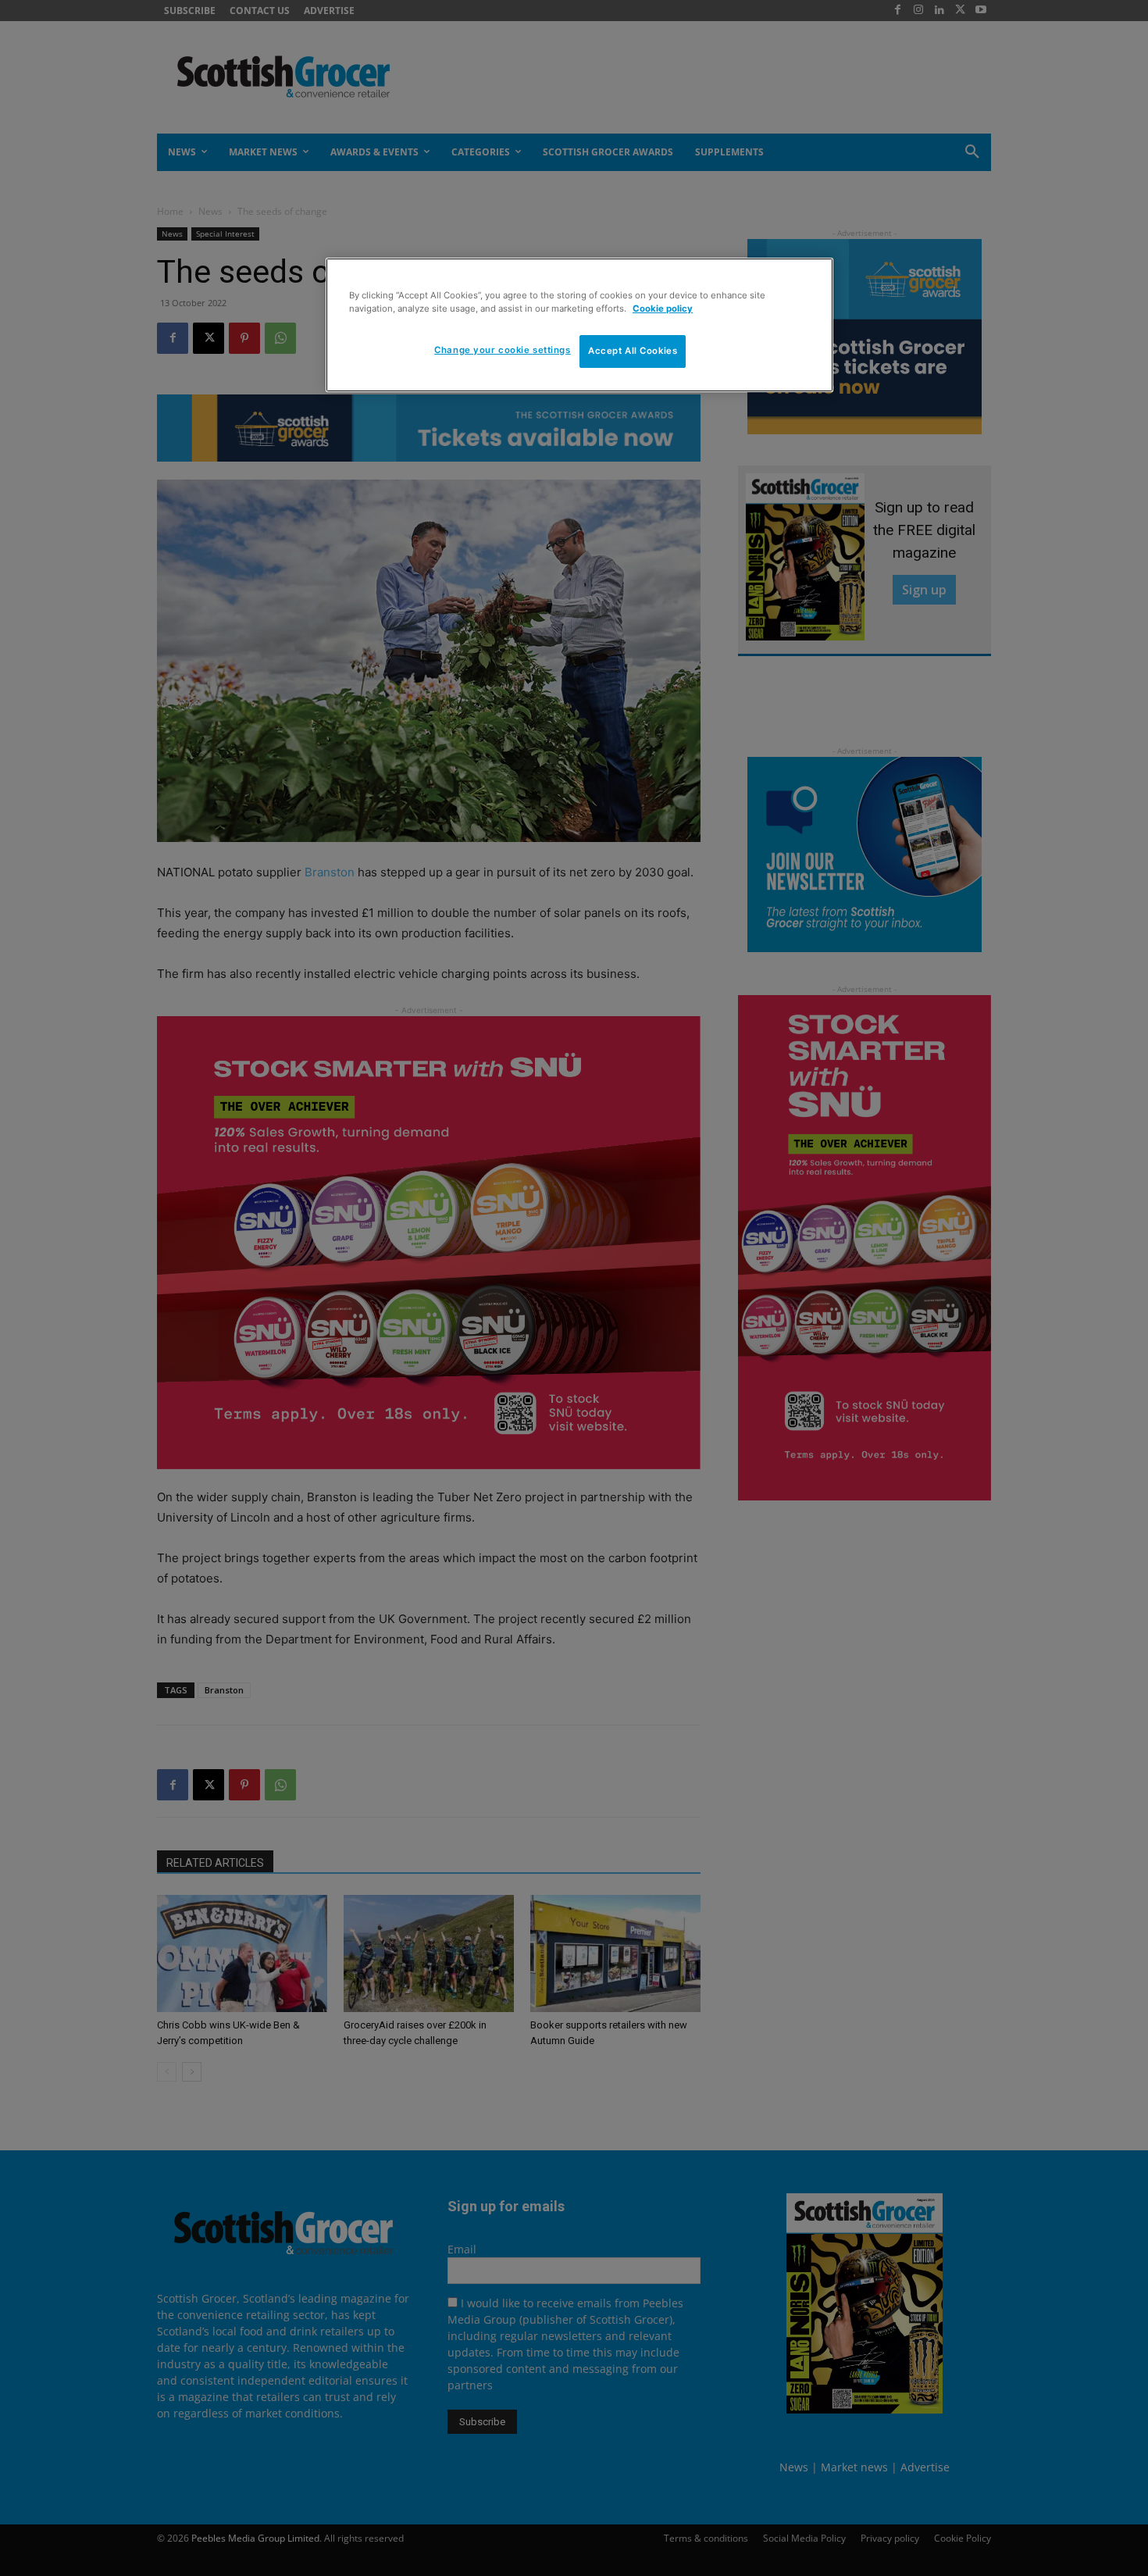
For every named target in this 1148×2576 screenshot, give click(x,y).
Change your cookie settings (502, 350)
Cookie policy (663, 309)
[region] (579, 325)
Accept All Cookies (633, 351)
